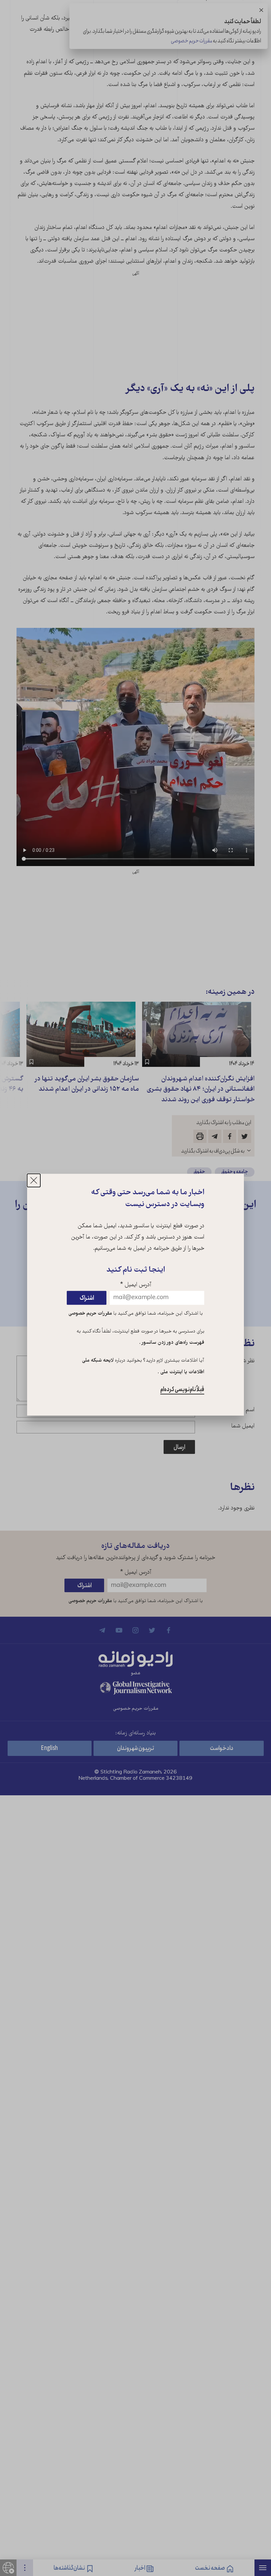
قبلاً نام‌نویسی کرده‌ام (182, 1389)
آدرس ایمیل (136, 1285)
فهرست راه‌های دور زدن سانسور (172, 1343)
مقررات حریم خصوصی (90, 1314)
